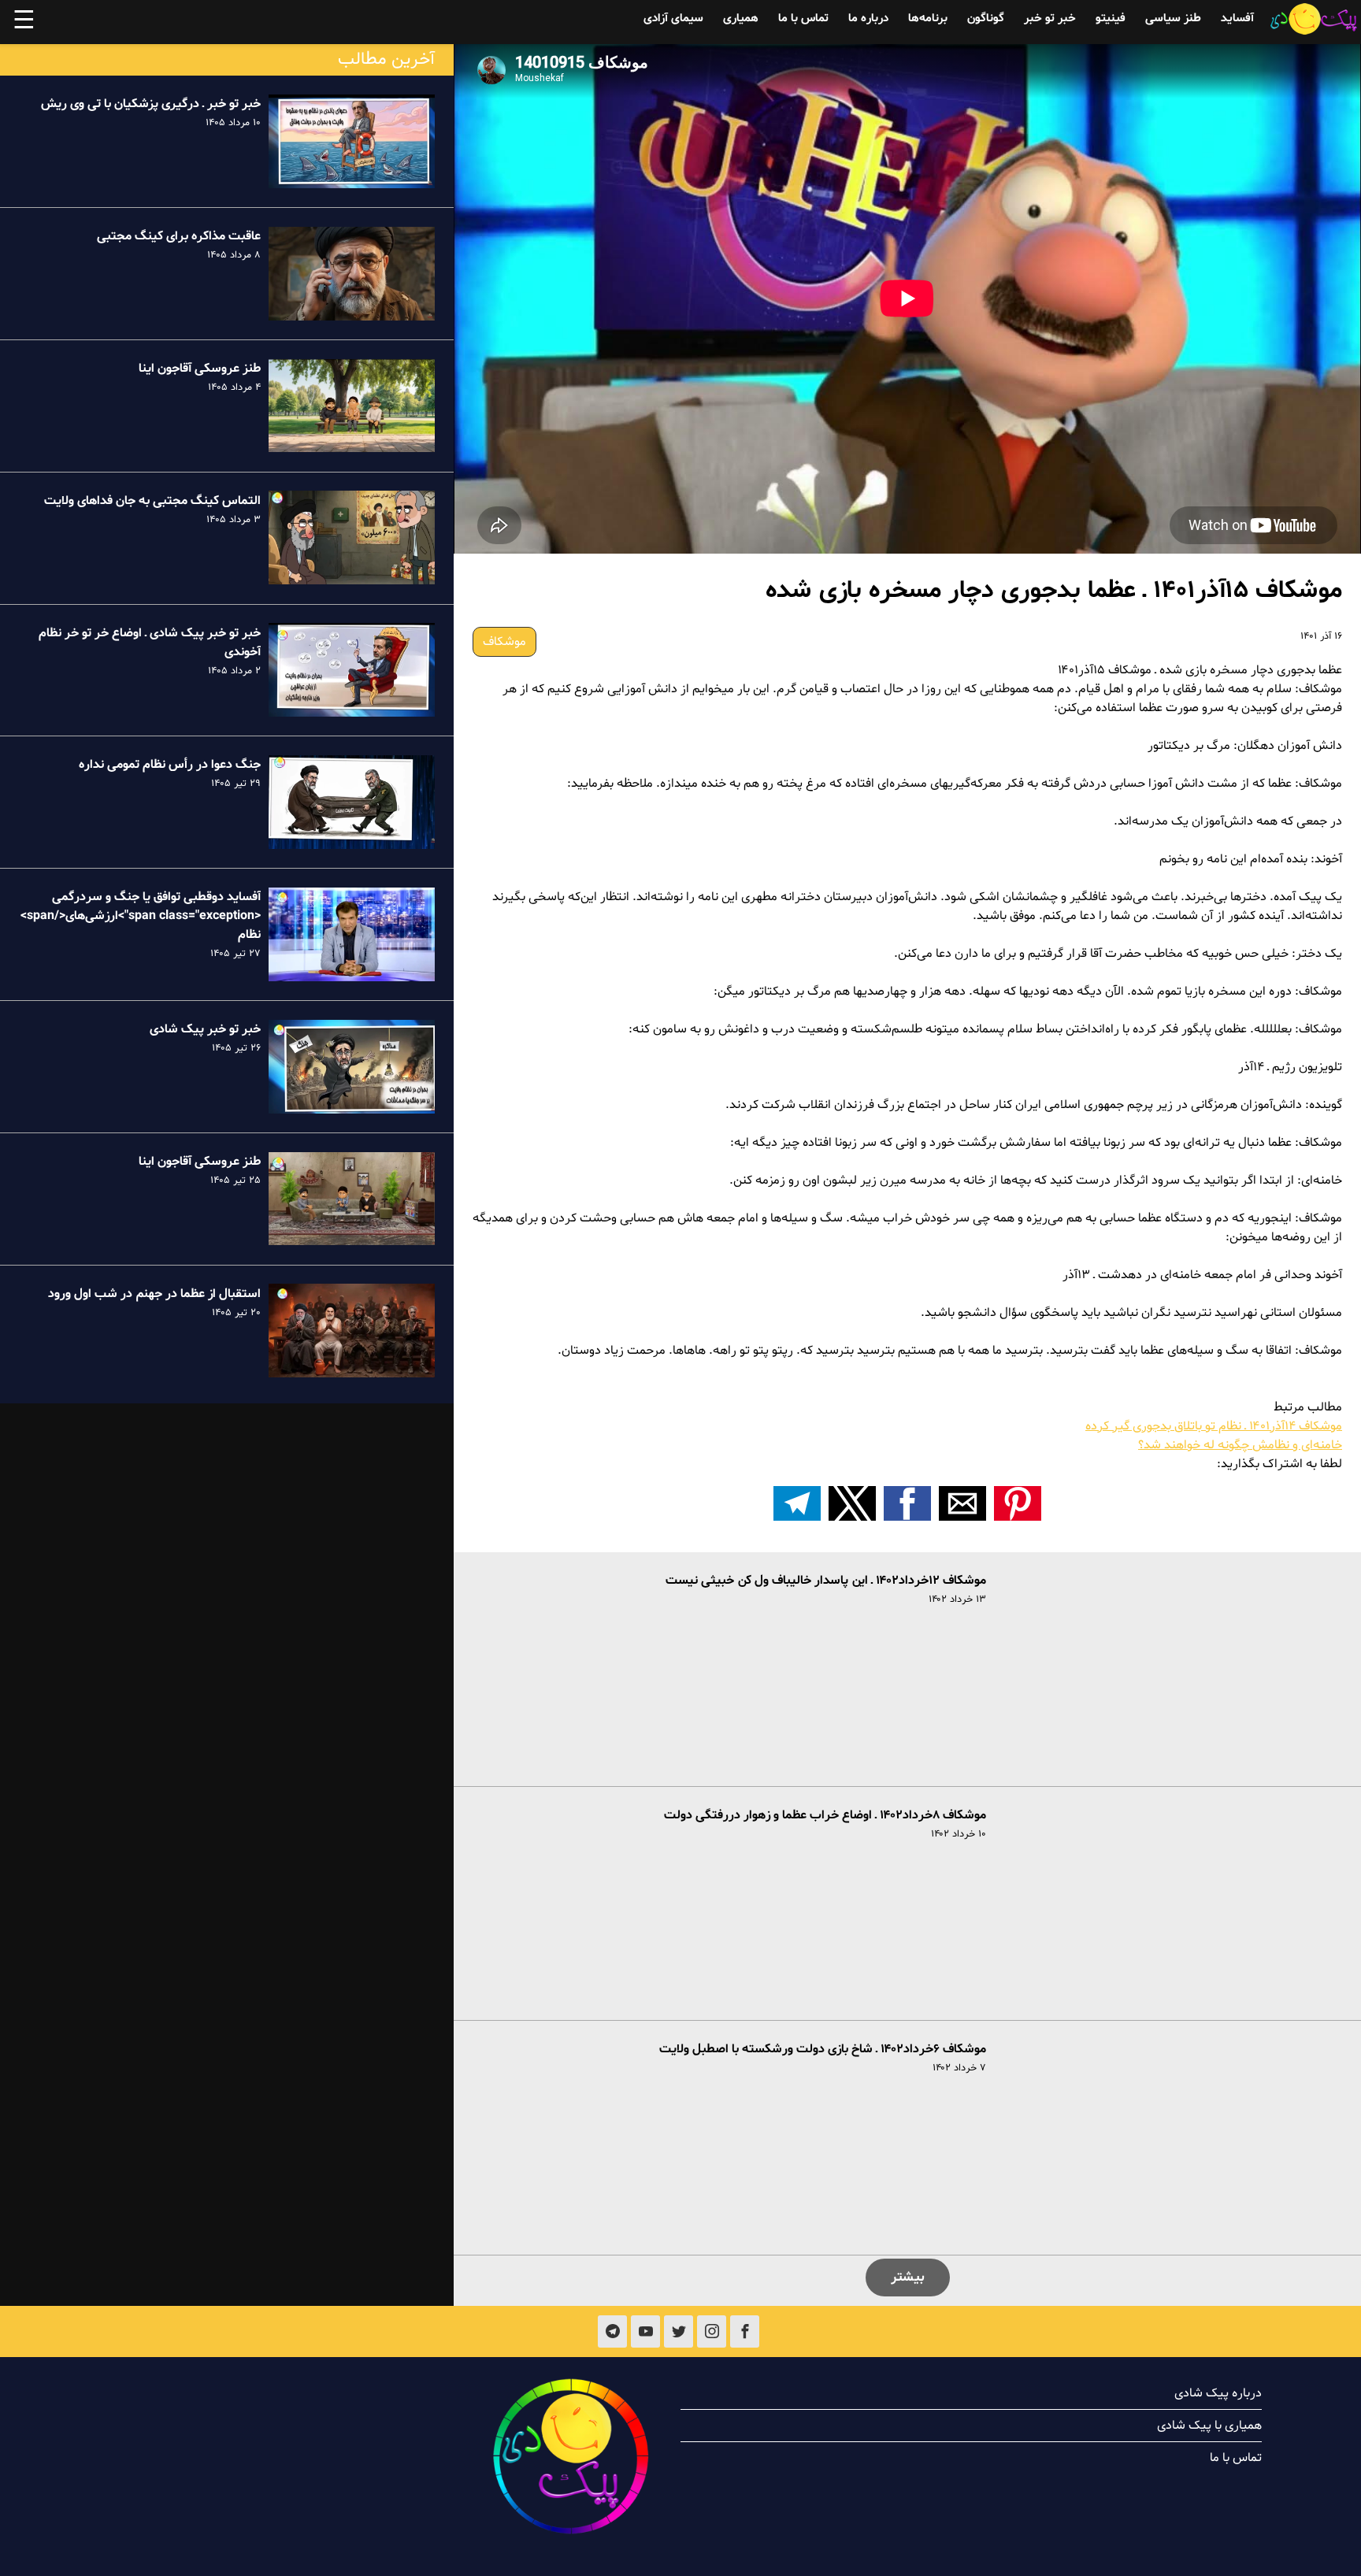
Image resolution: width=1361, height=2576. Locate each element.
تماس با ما (803, 19)
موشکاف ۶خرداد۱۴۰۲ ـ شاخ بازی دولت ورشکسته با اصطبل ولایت (823, 2049)
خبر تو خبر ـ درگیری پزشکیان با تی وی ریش (151, 104)
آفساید (1237, 19)
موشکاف (504, 642)
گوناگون (986, 19)
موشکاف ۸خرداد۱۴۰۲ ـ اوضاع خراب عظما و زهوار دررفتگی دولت (825, 1815)
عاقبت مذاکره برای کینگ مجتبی (179, 236)
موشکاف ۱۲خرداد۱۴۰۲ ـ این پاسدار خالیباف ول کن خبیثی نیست (826, 1581)
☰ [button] (24, 22)
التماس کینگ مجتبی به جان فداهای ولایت (152, 500)
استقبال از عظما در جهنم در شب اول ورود (154, 1293)
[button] (1018, 1503)
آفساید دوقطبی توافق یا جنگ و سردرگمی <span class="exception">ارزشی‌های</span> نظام (141, 916)
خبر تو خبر (1050, 19)
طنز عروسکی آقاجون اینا (200, 369)
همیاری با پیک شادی (1209, 2426)
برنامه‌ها (928, 19)
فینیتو (1111, 19)
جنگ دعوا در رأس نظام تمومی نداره (170, 765)
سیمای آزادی (673, 19)
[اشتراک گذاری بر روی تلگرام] (797, 1503)
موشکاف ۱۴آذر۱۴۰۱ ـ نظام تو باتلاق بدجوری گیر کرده (1214, 1426)
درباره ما (868, 19)
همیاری (741, 19)
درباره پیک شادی (1218, 2393)
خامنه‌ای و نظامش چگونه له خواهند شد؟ (1240, 1445)
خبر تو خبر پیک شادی (205, 1029)
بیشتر (908, 2277)
